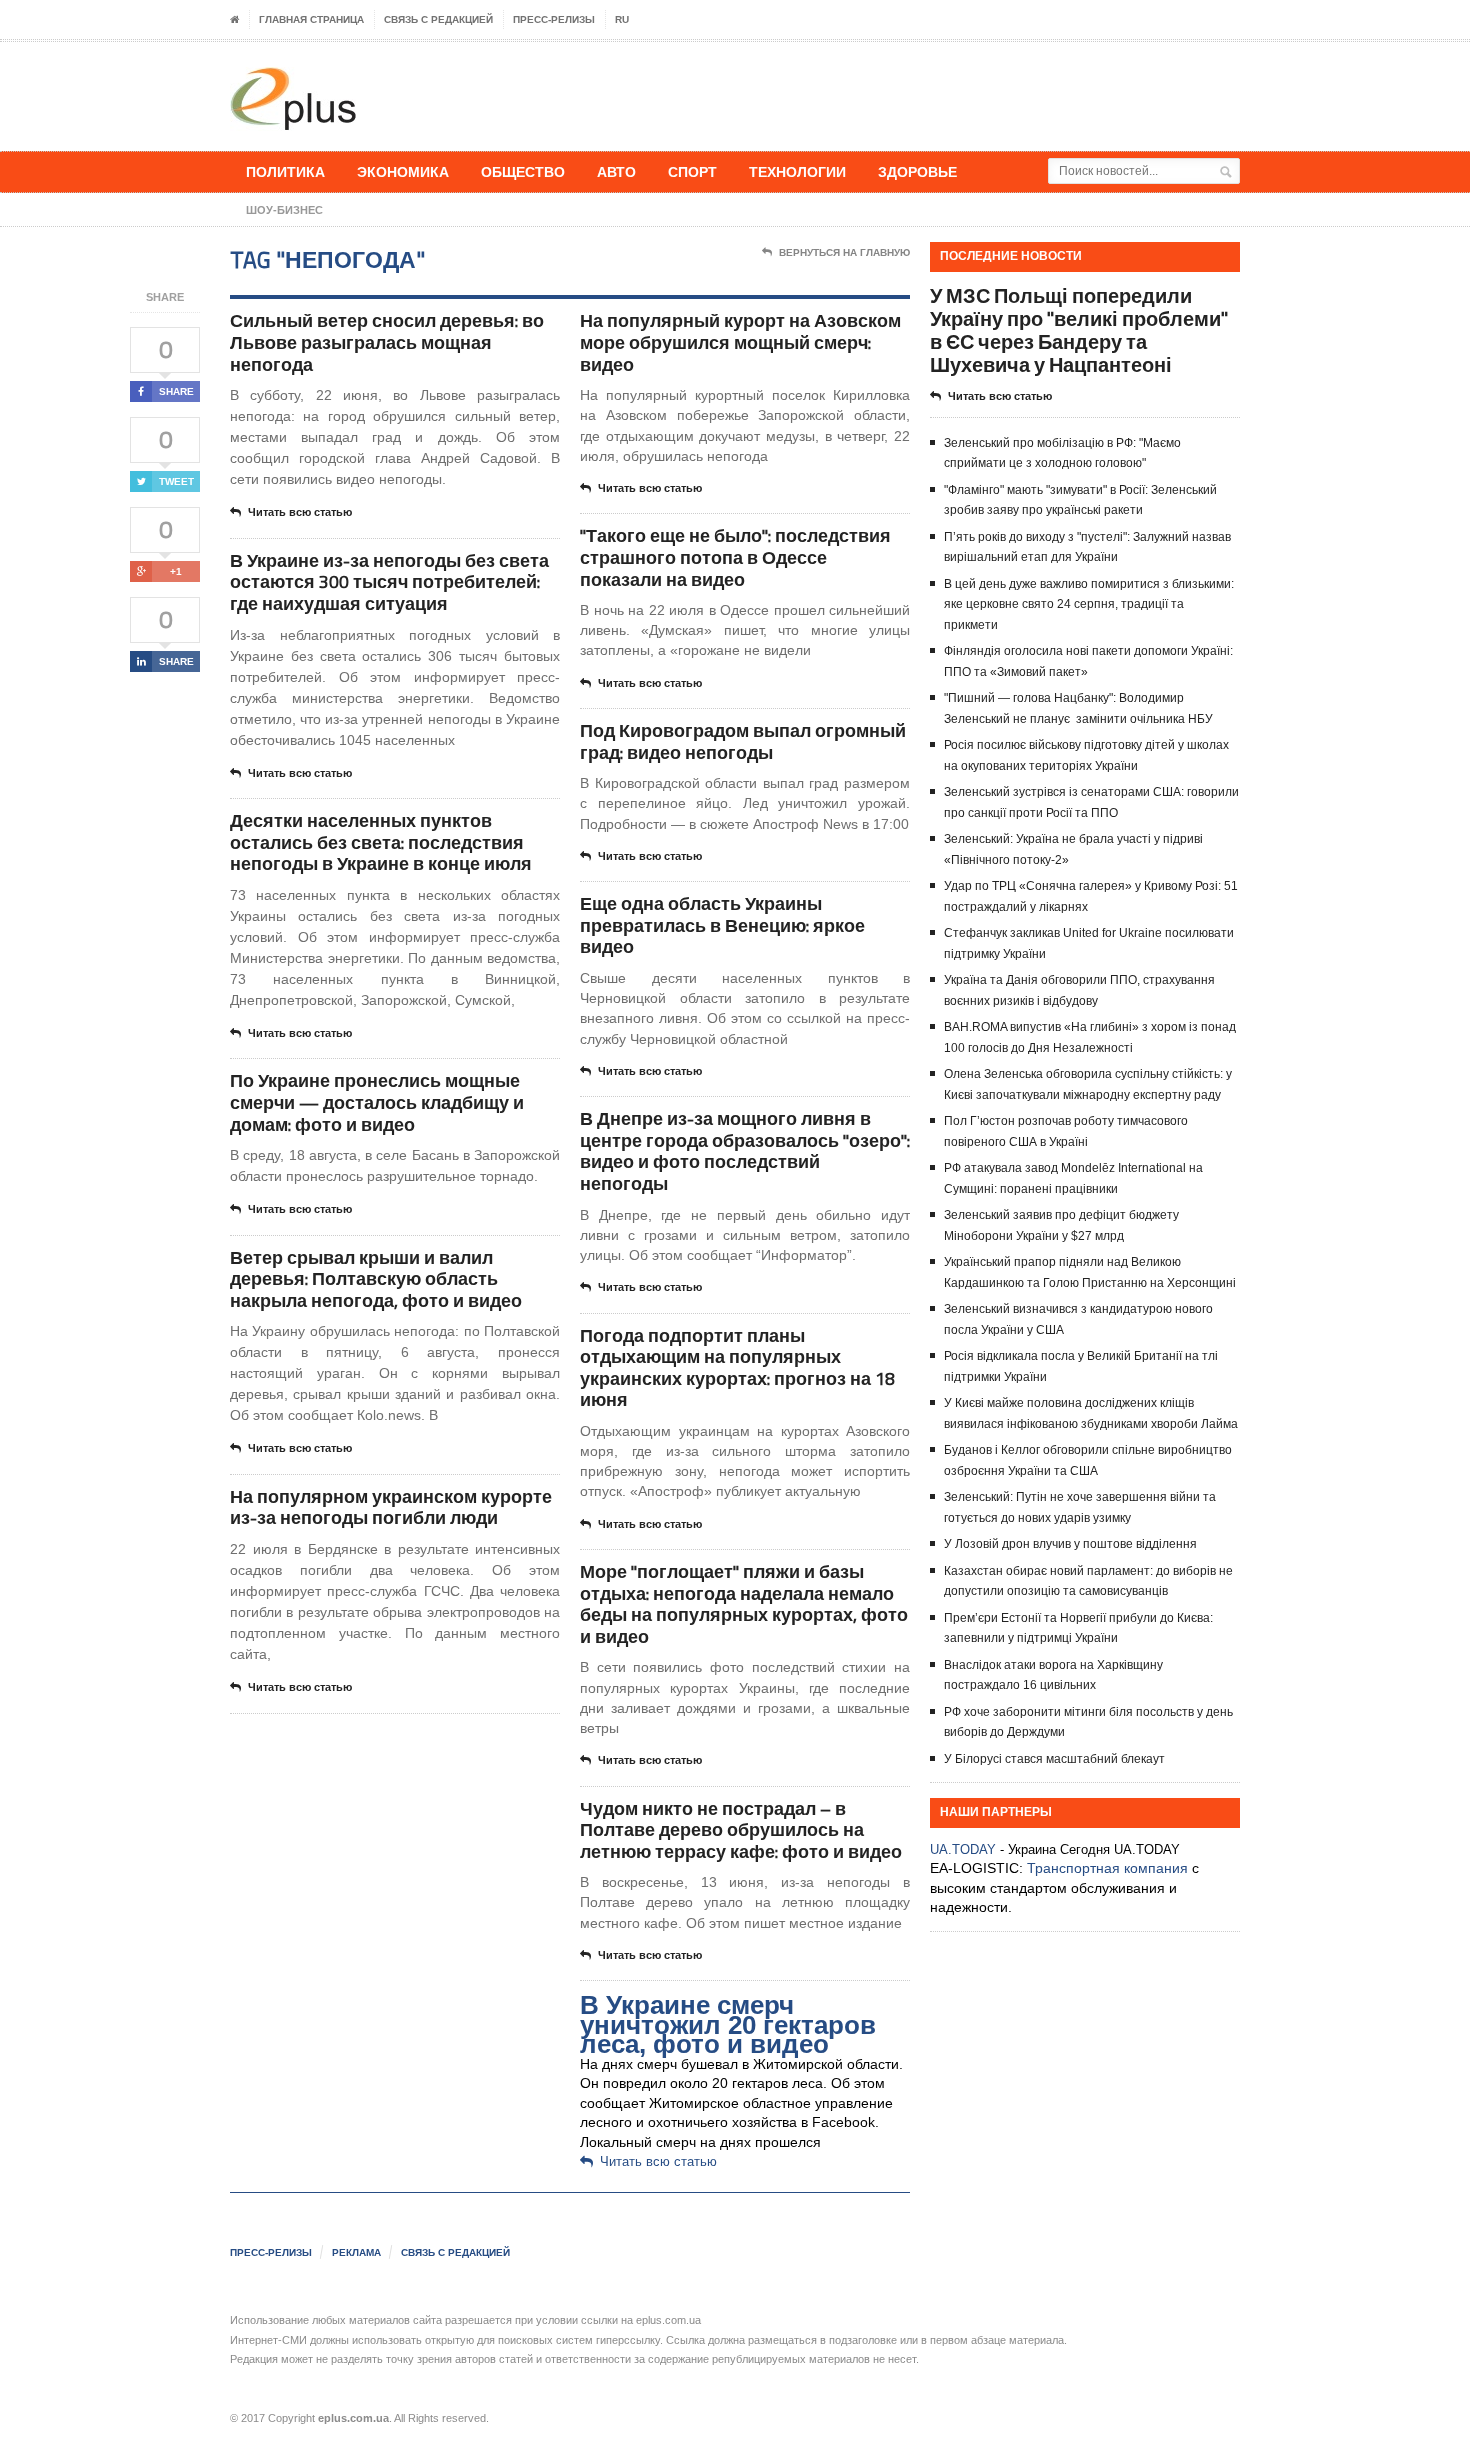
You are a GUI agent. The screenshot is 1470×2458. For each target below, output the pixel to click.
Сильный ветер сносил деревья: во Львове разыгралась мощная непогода (387, 342)
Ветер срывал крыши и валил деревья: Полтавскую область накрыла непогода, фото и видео (376, 1279)
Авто (616, 171)
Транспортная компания (1107, 1868)
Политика (285, 171)
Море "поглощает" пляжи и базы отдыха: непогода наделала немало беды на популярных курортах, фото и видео (744, 1604)
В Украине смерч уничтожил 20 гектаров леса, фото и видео (728, 2024)
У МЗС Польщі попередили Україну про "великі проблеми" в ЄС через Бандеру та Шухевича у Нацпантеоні (1079, 330)
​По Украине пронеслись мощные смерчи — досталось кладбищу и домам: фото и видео (377, 1102)
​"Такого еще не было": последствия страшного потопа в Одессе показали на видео (735, 557)
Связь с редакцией (438, 19)
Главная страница (311, 19)
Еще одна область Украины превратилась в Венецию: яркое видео (722, 925)
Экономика (403, 171)
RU (622, 19)
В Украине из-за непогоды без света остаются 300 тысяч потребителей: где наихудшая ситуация (389, 582)
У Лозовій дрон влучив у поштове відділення (1070, 1544)
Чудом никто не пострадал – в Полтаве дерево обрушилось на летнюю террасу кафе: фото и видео (741, 1830)
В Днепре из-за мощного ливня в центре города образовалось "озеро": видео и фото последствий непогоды (745, 1151)
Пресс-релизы (554, 19)
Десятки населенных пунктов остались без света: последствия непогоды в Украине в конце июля (381, 842)
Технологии (797, 171)
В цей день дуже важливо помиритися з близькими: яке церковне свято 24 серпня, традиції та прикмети (1089, 604)
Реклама (356, 2252)
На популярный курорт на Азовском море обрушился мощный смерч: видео (740, 342)
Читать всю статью (300, 512)
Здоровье (917, 171)
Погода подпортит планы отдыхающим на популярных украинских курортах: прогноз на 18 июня (737, 1368)
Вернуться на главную (844, 252)
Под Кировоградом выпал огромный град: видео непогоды (743, 741)
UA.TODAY (963, 1849)
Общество (523, 171)
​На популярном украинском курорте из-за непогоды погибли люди (391, 1507)
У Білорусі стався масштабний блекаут (1054, 1759)
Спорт (692, 171)
